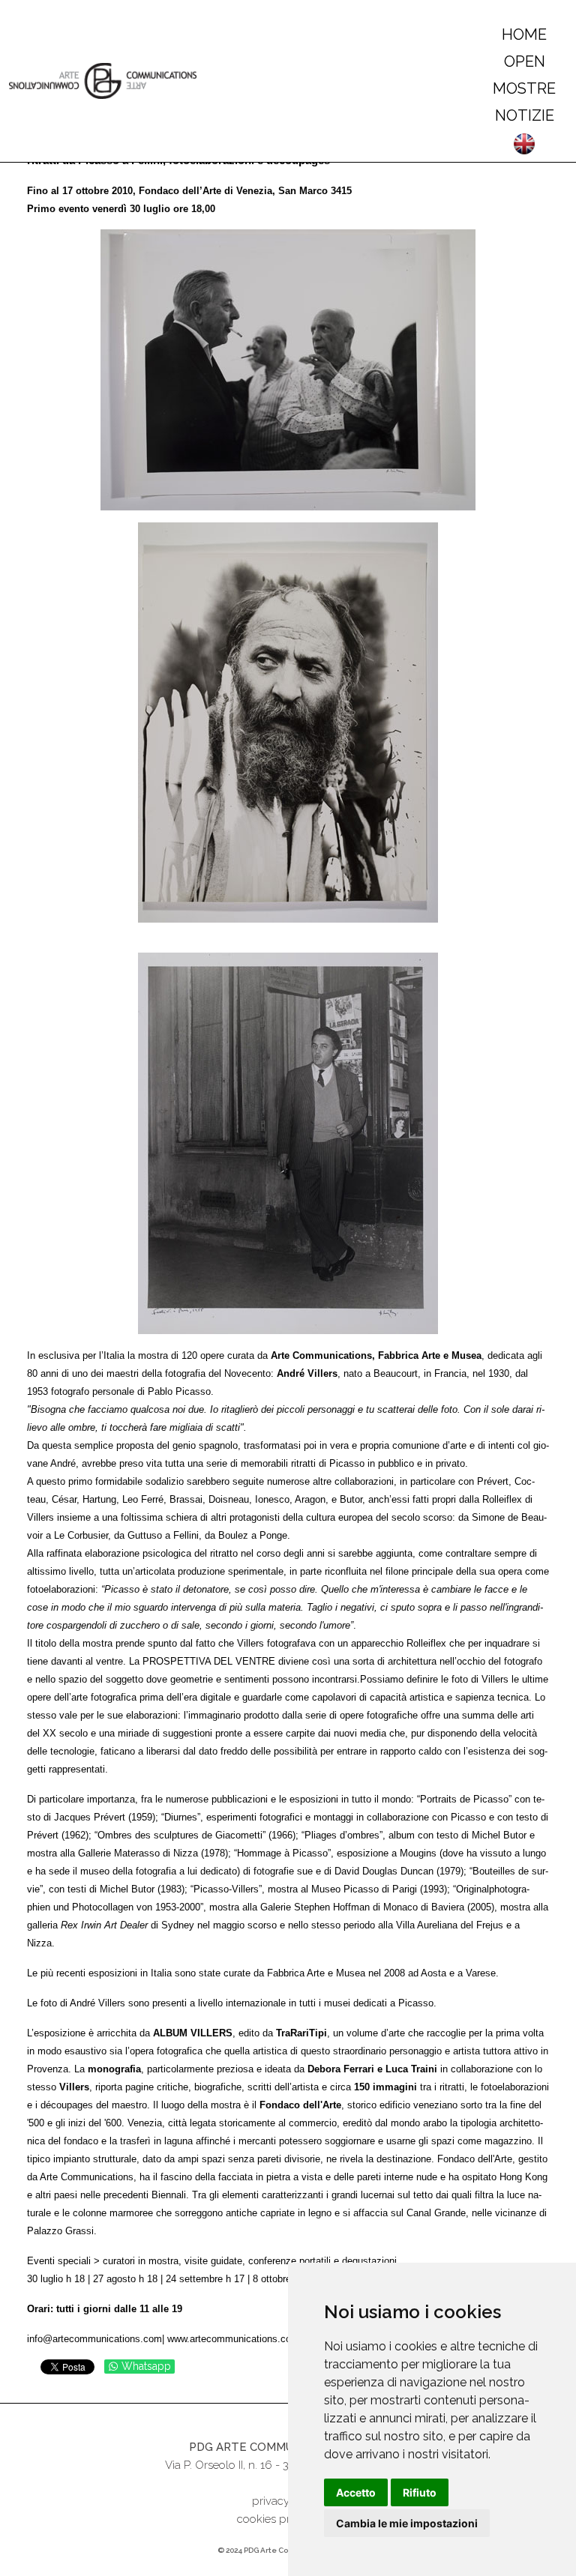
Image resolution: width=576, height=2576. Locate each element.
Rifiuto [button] (420, 2492)
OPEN (525, 61)
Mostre (524, 88)
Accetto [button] (356, 2492)
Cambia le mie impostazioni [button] (407, 2523)
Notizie (525, 115)
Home (524, 34)
